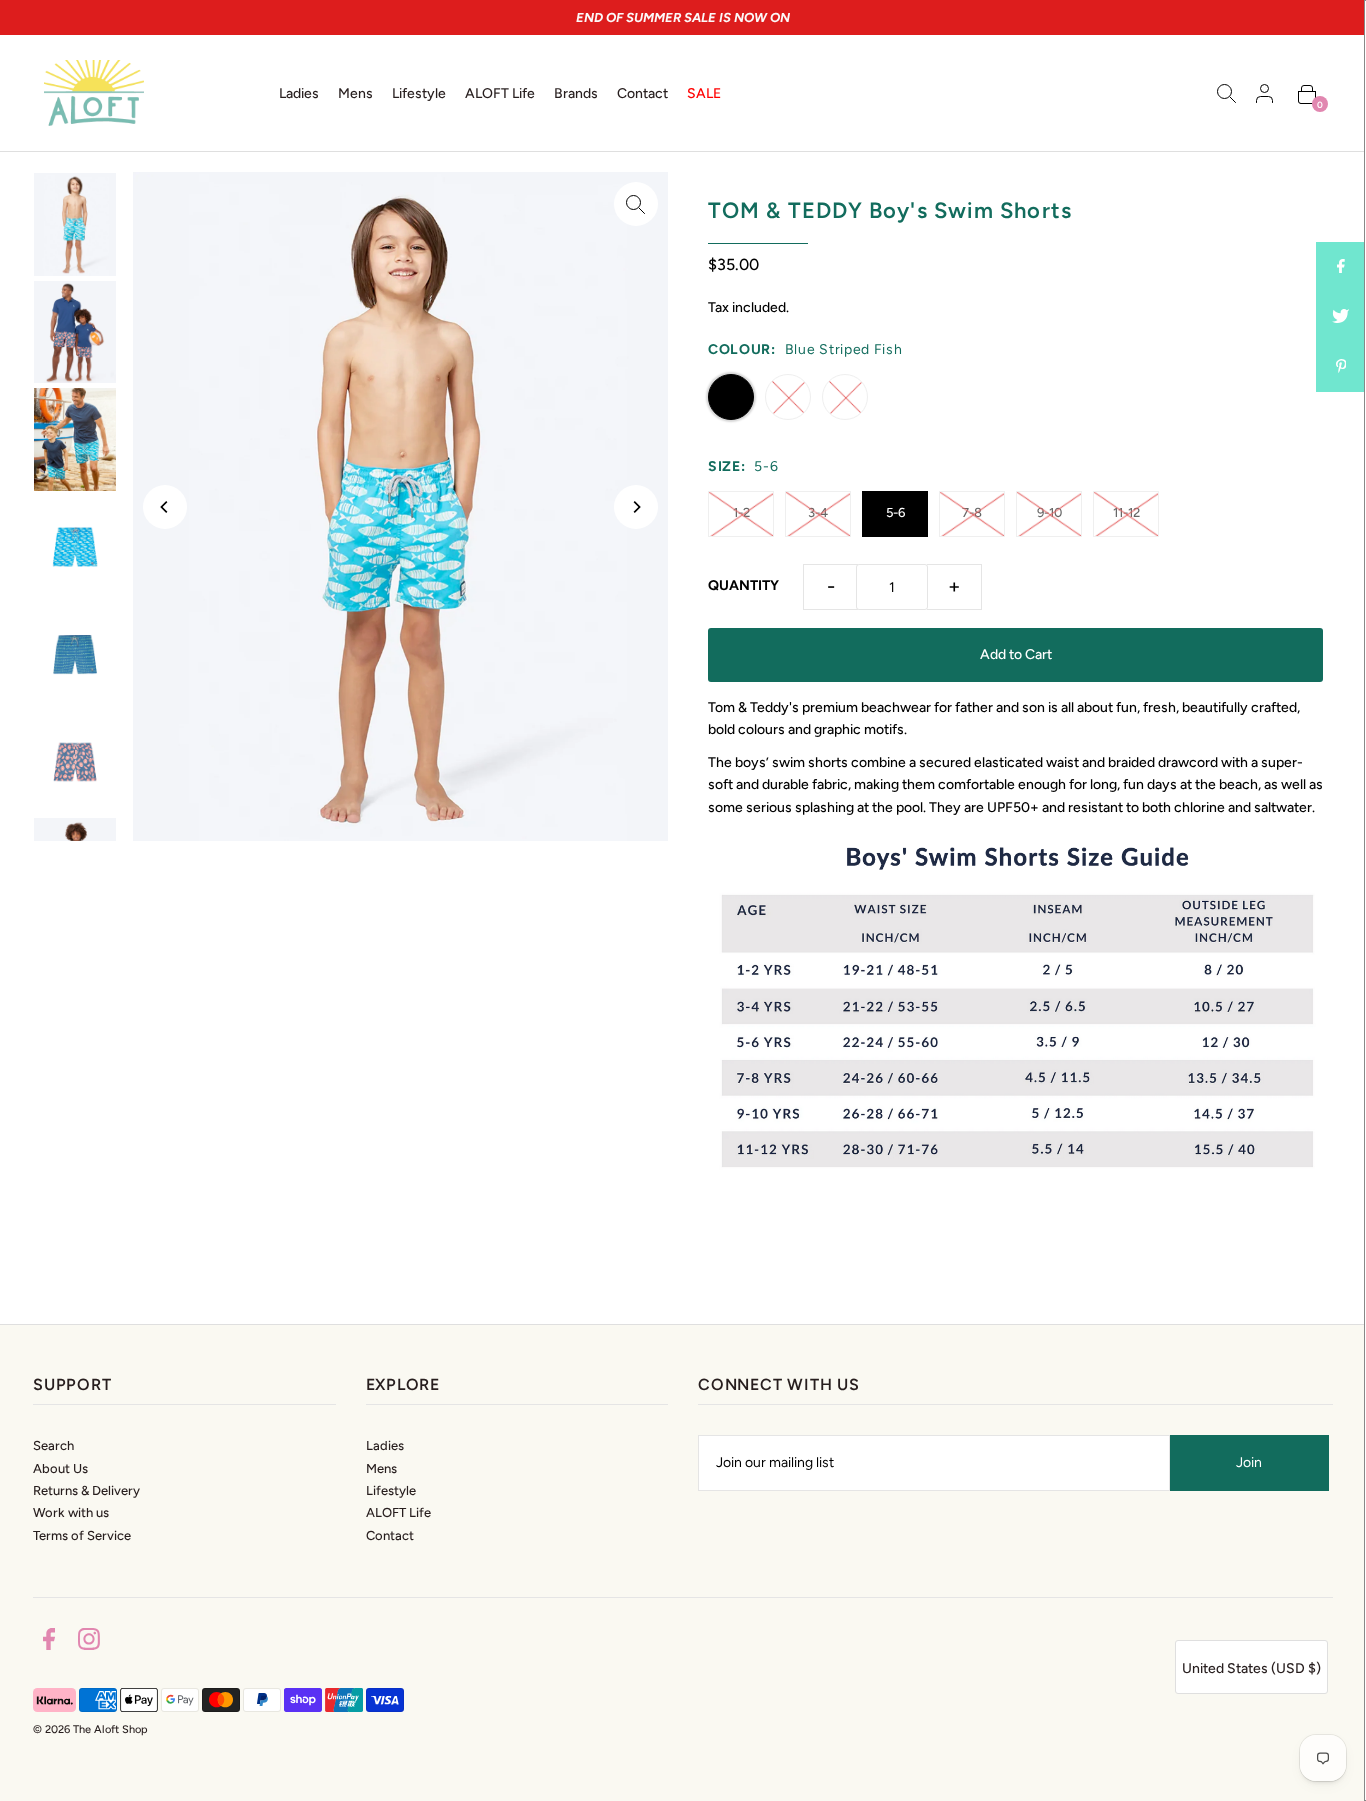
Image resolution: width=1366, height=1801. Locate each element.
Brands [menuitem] (576, 93)
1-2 (741, 512)
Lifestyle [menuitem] (419, 93)
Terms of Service (82, 1535)
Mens (381, 1468)
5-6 (895, 512)
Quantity (743, 585)
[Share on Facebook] (1341, 267)
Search (53, 1445)
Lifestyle (391, 1490)
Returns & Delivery (86, 1490)
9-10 (1049, 512)
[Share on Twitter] (1341, 317)
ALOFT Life (398, 1512)
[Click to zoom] (636, 204)
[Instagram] (89, 1642)
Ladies (385, 1445)
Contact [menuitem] (642, 93)
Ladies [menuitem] (299, 93)
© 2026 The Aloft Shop (90, 1729)
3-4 (818, 512)
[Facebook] (49, 1642)
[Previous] (165, 507)
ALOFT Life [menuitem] (500, 93)
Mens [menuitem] (355, 93)
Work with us (71, 1512)
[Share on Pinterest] (1341, 367)
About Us (60, 1468)
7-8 (972, 512)
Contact (390, 1535)
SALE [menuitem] (704, 93)
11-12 (1126, 512)
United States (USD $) (1251, 1668)
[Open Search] (1227, 93)
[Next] (636, 507)
